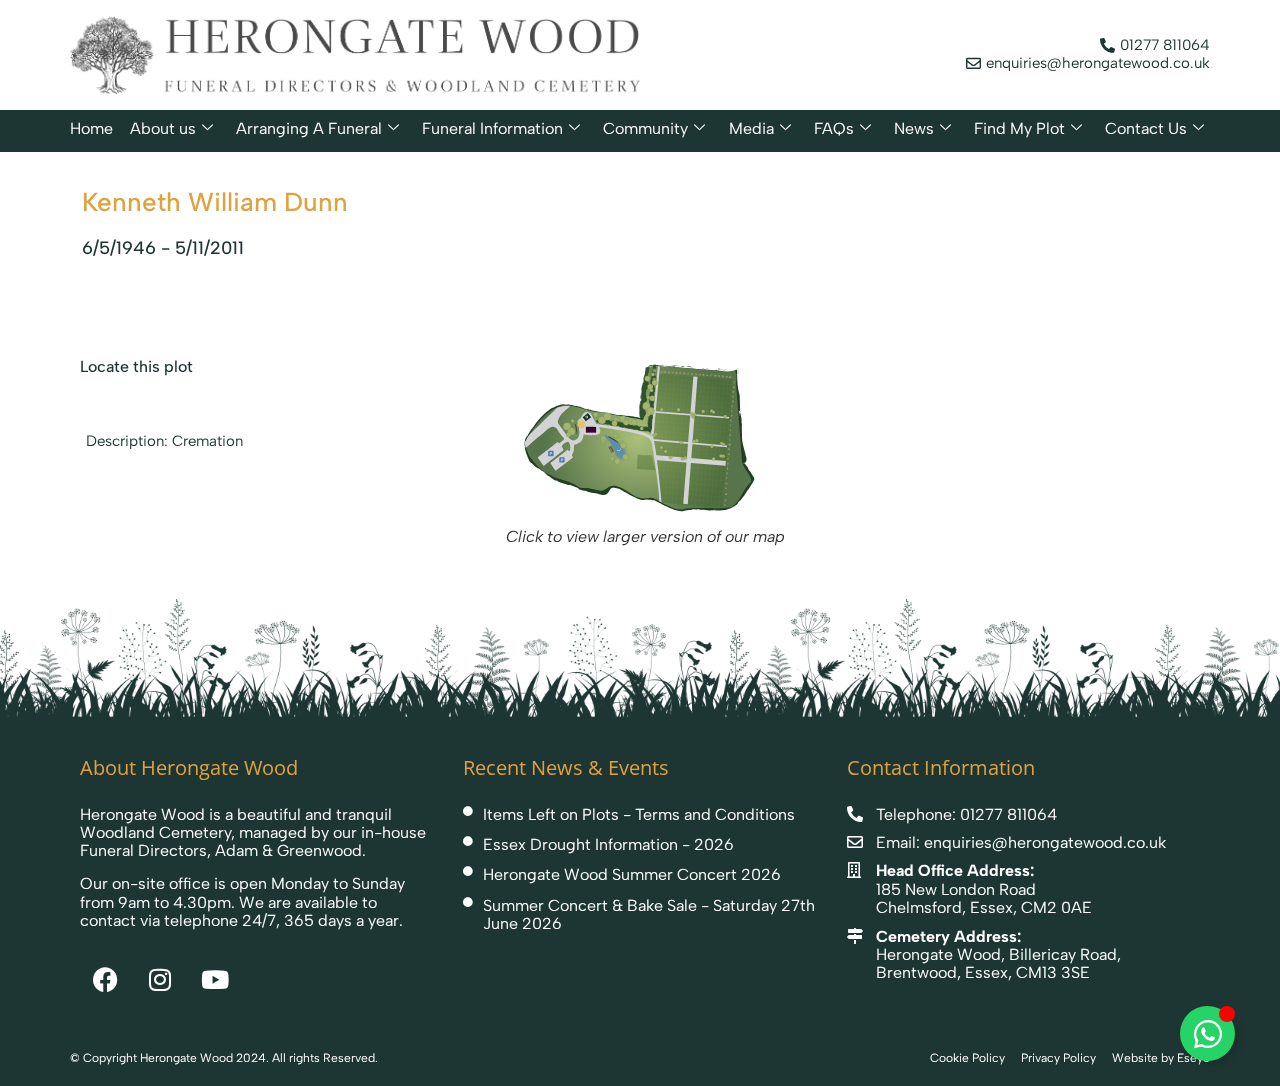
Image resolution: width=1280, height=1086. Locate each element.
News (914, 128)
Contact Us (1146, 128)
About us (163, 128)
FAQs (834, 128)
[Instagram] (160, 980)
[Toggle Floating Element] (1207, 1033)
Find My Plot (1019, 128)
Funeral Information (492, 128)
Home (91, 128)
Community (645, 128)
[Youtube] (215, 980)
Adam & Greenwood (288, 850)
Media (751, 128)
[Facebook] (105, 980)
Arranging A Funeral (309, 128)
